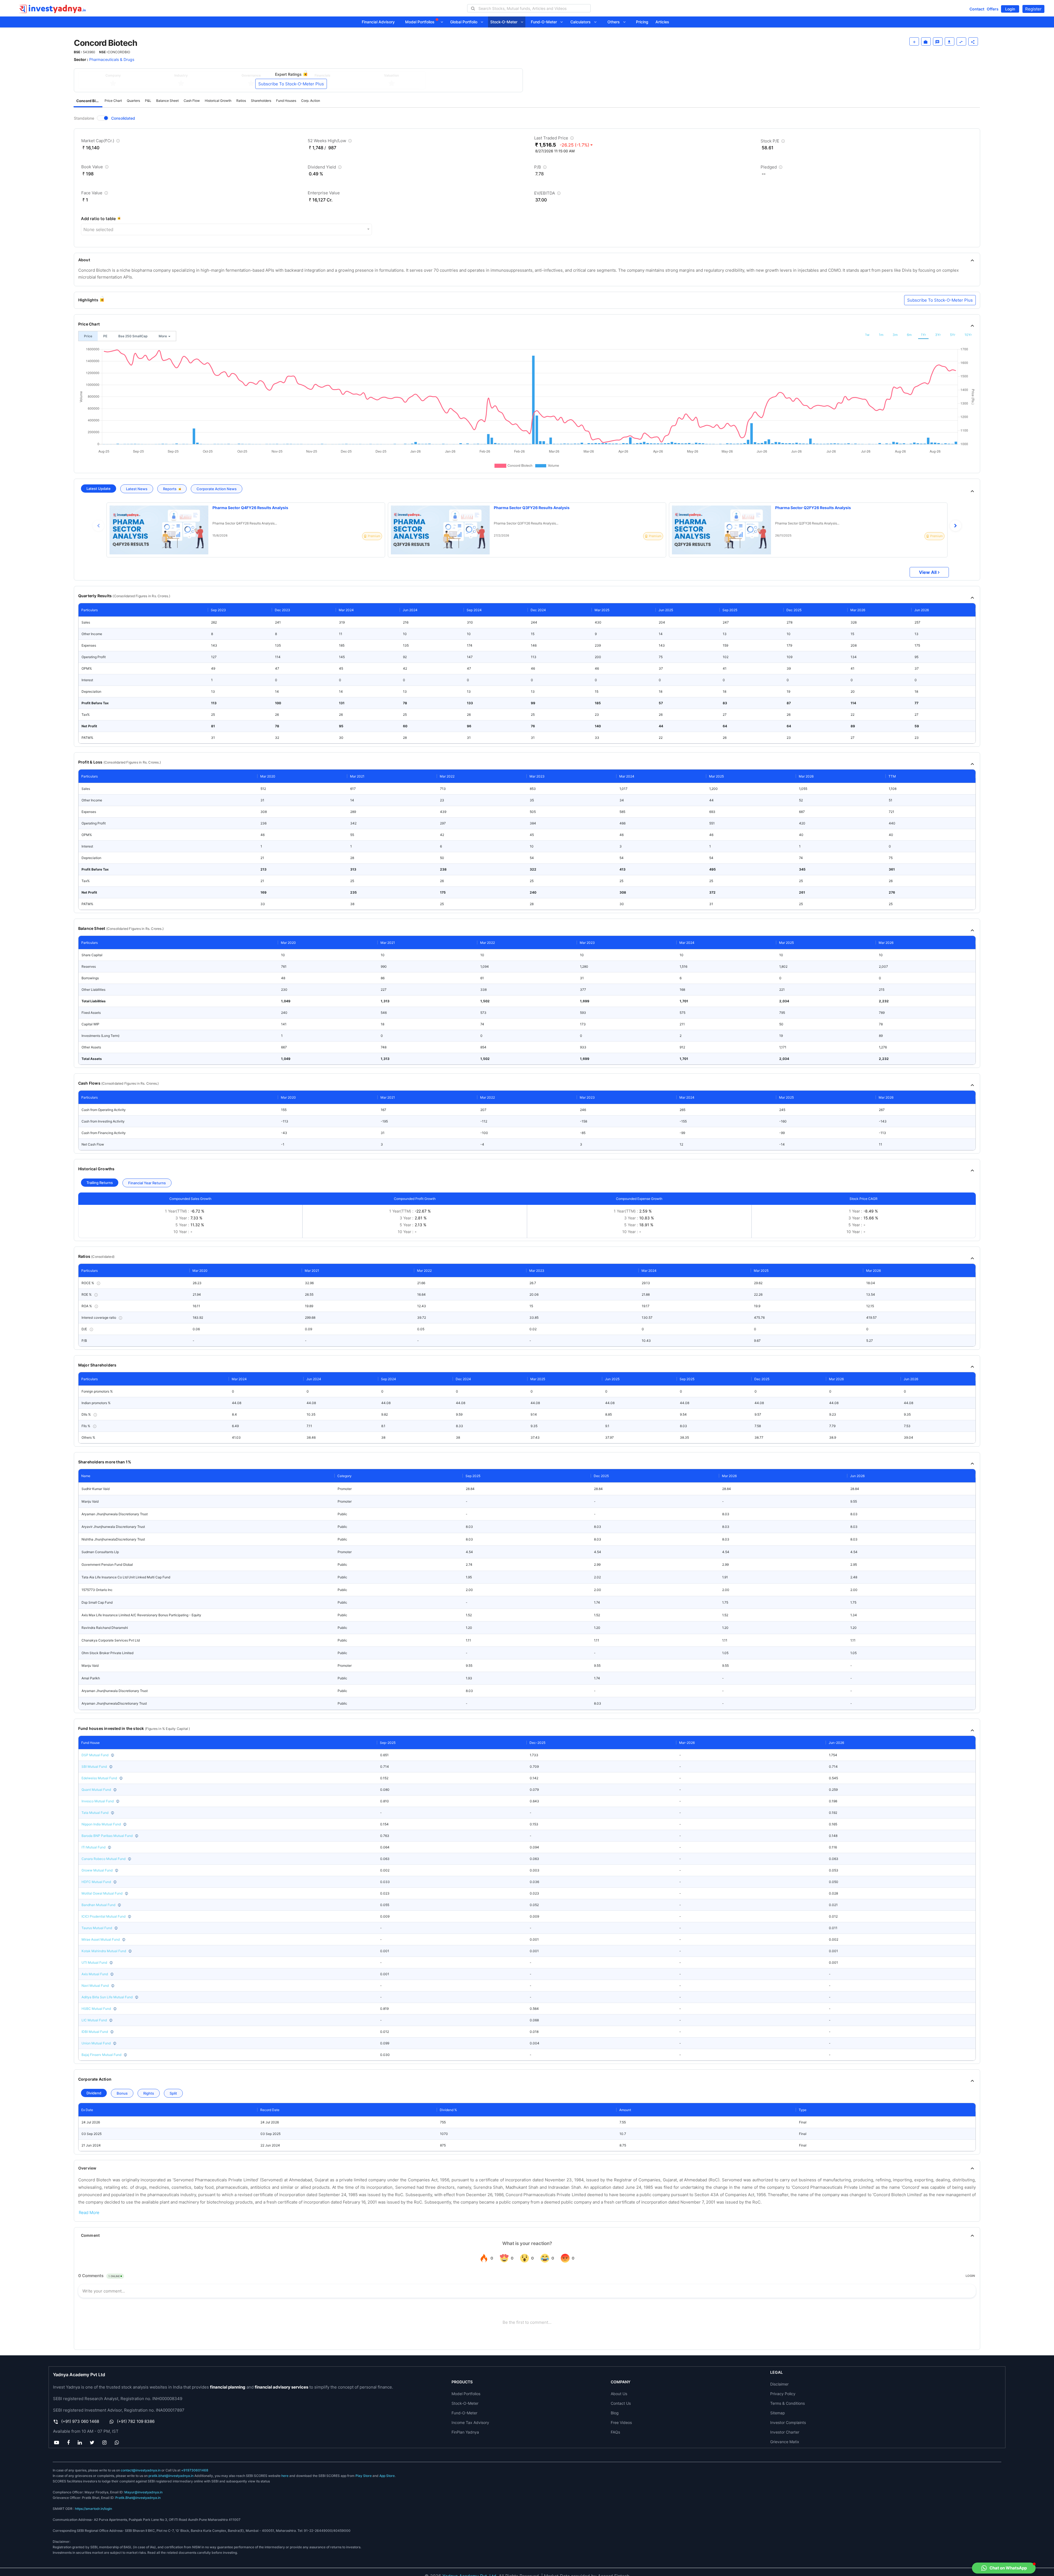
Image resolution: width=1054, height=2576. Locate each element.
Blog (615, 2413)
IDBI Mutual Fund (95, 2032)
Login (1010, 9)
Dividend (94, 2093)
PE (105, 336)
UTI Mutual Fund (94, 1962)
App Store (387, 2476)
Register (1033, 9)
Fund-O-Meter (546, 22)
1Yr (923, 335)
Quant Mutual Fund (96, 1790)
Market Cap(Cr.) (101, 142)
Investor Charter (785, 2432)
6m (909, 335)
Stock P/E (773, 142)
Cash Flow (192, 101)
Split (173, 2093)
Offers (993, 9)
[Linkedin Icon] (80, 2442)
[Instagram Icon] (105, 2442)
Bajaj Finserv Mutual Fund (101, 2055)
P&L (148, 101)
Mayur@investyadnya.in (143, 2492)
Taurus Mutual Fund (97, 1928)
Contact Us (621, 2403)
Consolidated (123, 118)
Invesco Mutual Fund (98, 1801)
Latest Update (99, 489)
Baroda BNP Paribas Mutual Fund (107, 1836)
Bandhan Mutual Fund (98, 1905)
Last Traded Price (555, 139)
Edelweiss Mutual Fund (99, 1778)
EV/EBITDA (548, 194)
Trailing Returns (100, 1183)
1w (867, 335)
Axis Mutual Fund (95, 1974)
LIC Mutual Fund (94, 2020)
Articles (662, 22)
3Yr (938, 335)
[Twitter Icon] (92, 2442)
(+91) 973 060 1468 (80, 2421)
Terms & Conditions (787, 2403)
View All (928, 572)
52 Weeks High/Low (330, 142)
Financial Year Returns (147, 1183)
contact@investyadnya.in (141, 2470)
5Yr (953, 335)
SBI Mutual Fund (94, 1767)
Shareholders (261, 101)
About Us (619, 2394)
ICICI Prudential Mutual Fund (103, 1916)
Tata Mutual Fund (95, 1813)
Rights (149, 2093)
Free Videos (621, 2422)
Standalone (84, 118)
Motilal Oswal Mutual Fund (102, 1893)
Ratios (241, 101)
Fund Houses (286, 101)
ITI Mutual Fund (93, 1847)
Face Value (95, 194)
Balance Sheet (167, 101)
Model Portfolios (420, 22)
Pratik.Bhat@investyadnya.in (138, 2498)
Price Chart (113, 101)
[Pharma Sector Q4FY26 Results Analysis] (159, 530)
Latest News (137, 489)
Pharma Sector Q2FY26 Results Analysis (813, 508)
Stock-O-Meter (505, 22)
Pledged (772, 168)
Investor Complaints (788, 2422)
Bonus (122, 2093)
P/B (541, 168)
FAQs (615, 2432)
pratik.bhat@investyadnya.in (171, 2476)
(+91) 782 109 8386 (136, 2421)
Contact (977, 9)
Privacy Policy (783, 2394)
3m (895, 335)
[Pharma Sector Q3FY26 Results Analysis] (440, 530)
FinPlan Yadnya (465, 2432)
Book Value (96, 168)
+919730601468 (195, 2470)
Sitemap (778, 2413)
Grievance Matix (785, 2442)
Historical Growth (218, 101)
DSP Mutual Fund (95, 1755)
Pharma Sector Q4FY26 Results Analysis (250, 508)
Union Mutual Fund (96, 2043)
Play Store (364, 2476)
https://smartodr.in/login (93, 2509)
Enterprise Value (324, 193)
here (285, 2476)
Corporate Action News (217, 489)
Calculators (582, 22)
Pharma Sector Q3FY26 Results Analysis (532, 508)
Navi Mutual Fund (95, 1986)
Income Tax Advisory (470, 2422)
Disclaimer (779, 2384)
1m (881, 335)
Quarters (133, 101)
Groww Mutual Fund (97, 1870)
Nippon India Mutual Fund (101, 1824)
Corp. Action (311, 101)
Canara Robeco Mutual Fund (103, 1859)
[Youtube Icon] (56, 2442)
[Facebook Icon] (68, 2442)
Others (615, 22)
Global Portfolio (465, 22)
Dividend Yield (325, 168)
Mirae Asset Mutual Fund (101, 1939)
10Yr (968, 335)
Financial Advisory (378, 22)
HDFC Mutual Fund (96, 1882)
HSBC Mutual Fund (96, 2009)
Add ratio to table (98, 219)
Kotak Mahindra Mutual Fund (104, 1951)
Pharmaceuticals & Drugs (112, 59)
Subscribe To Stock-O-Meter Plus (291, 84)
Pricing (642, 22)
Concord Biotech (89, 101)
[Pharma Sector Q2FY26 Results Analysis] (721, 530)
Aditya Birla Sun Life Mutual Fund (107, 1997)
